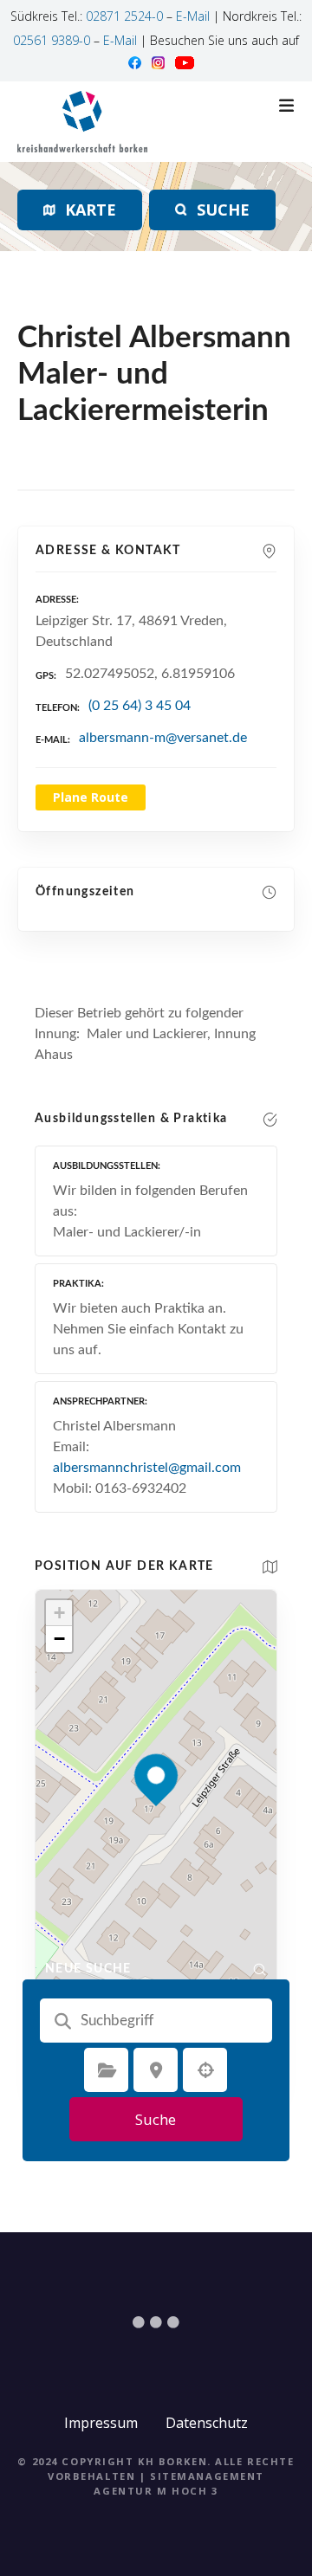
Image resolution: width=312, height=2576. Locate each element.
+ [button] (59, 1613)
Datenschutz (207, 2423)
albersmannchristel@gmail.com (147, 1468)
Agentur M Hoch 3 (156, 2491)
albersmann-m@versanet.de (163, 738)
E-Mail (193, 16)
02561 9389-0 (52, 40)
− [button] (59, 1639)
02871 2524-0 (124, 16)
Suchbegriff (62, 2021)
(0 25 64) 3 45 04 (140, 706)
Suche (156, 2119)
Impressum (101, 2423)
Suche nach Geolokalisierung (205, 2070)
